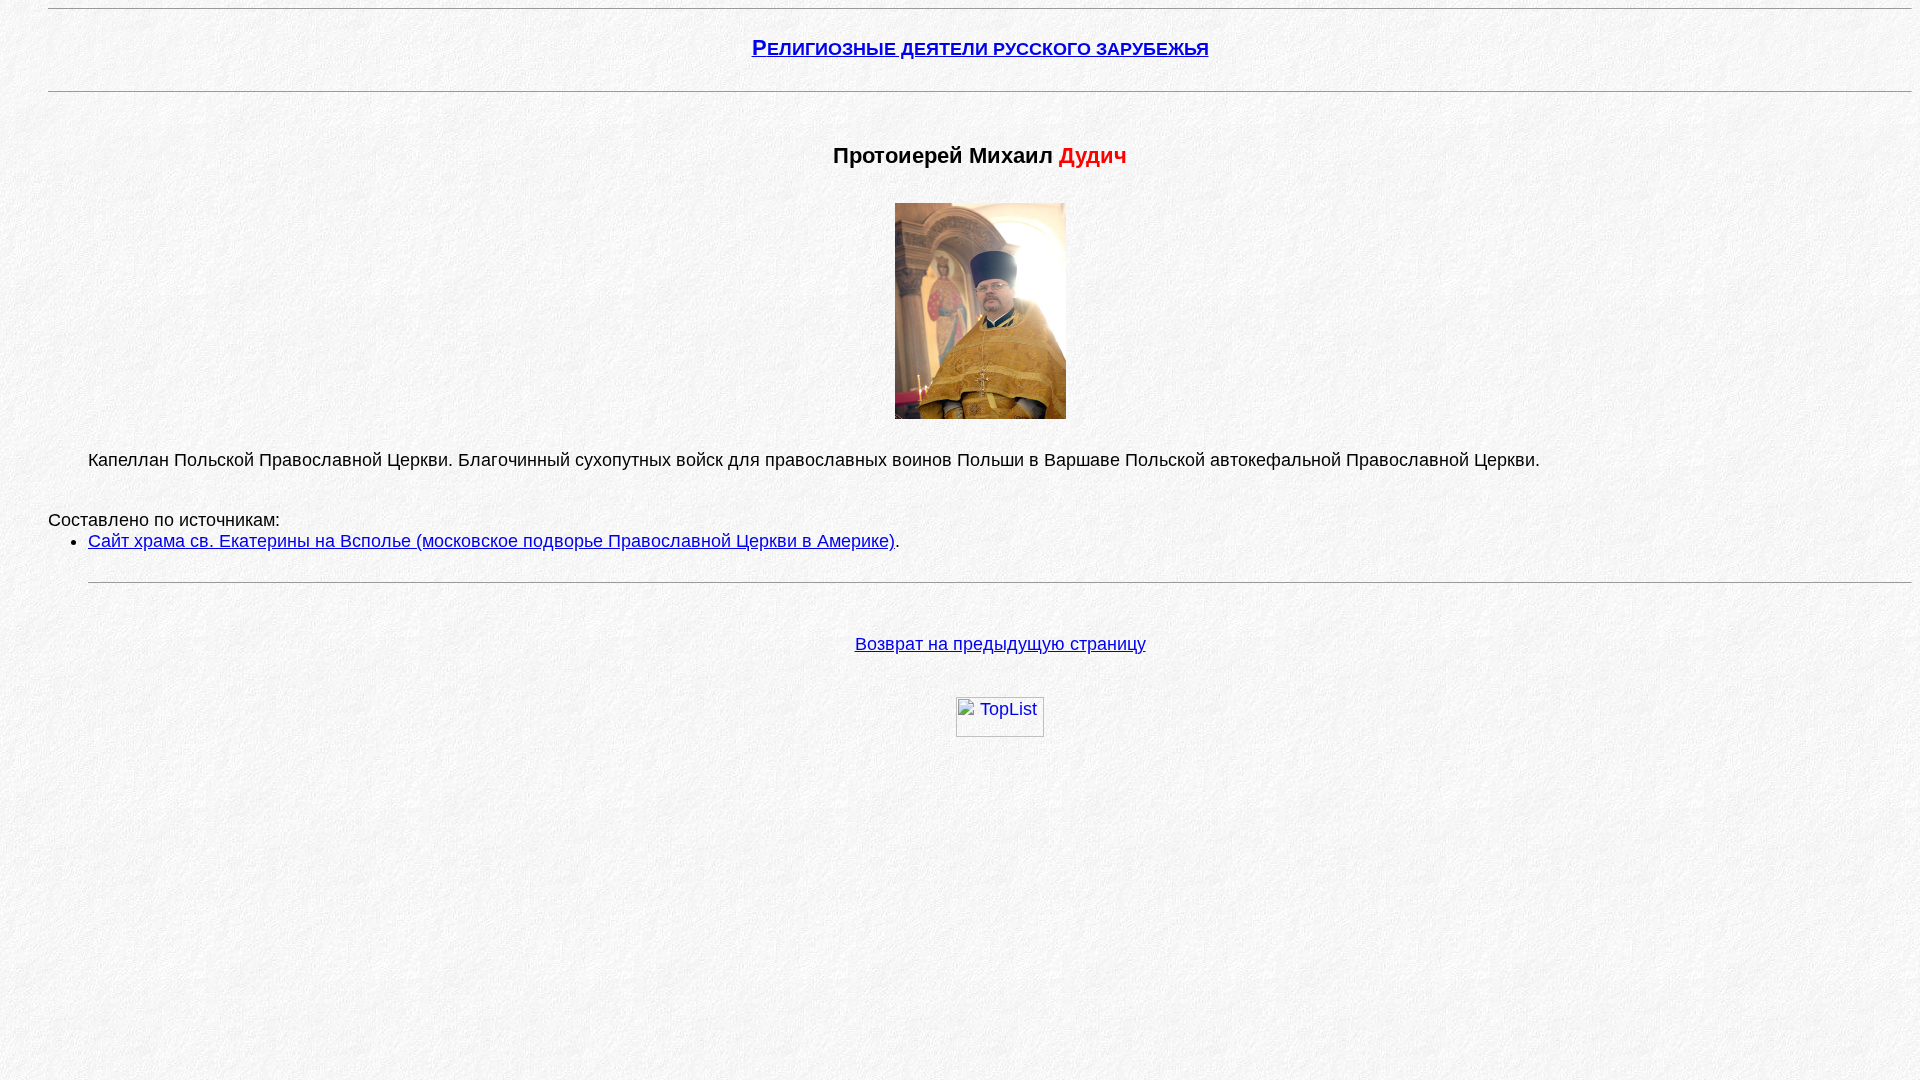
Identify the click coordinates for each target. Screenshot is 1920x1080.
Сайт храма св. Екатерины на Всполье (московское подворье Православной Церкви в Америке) (491, 541)
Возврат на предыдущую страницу (1000, 644)
